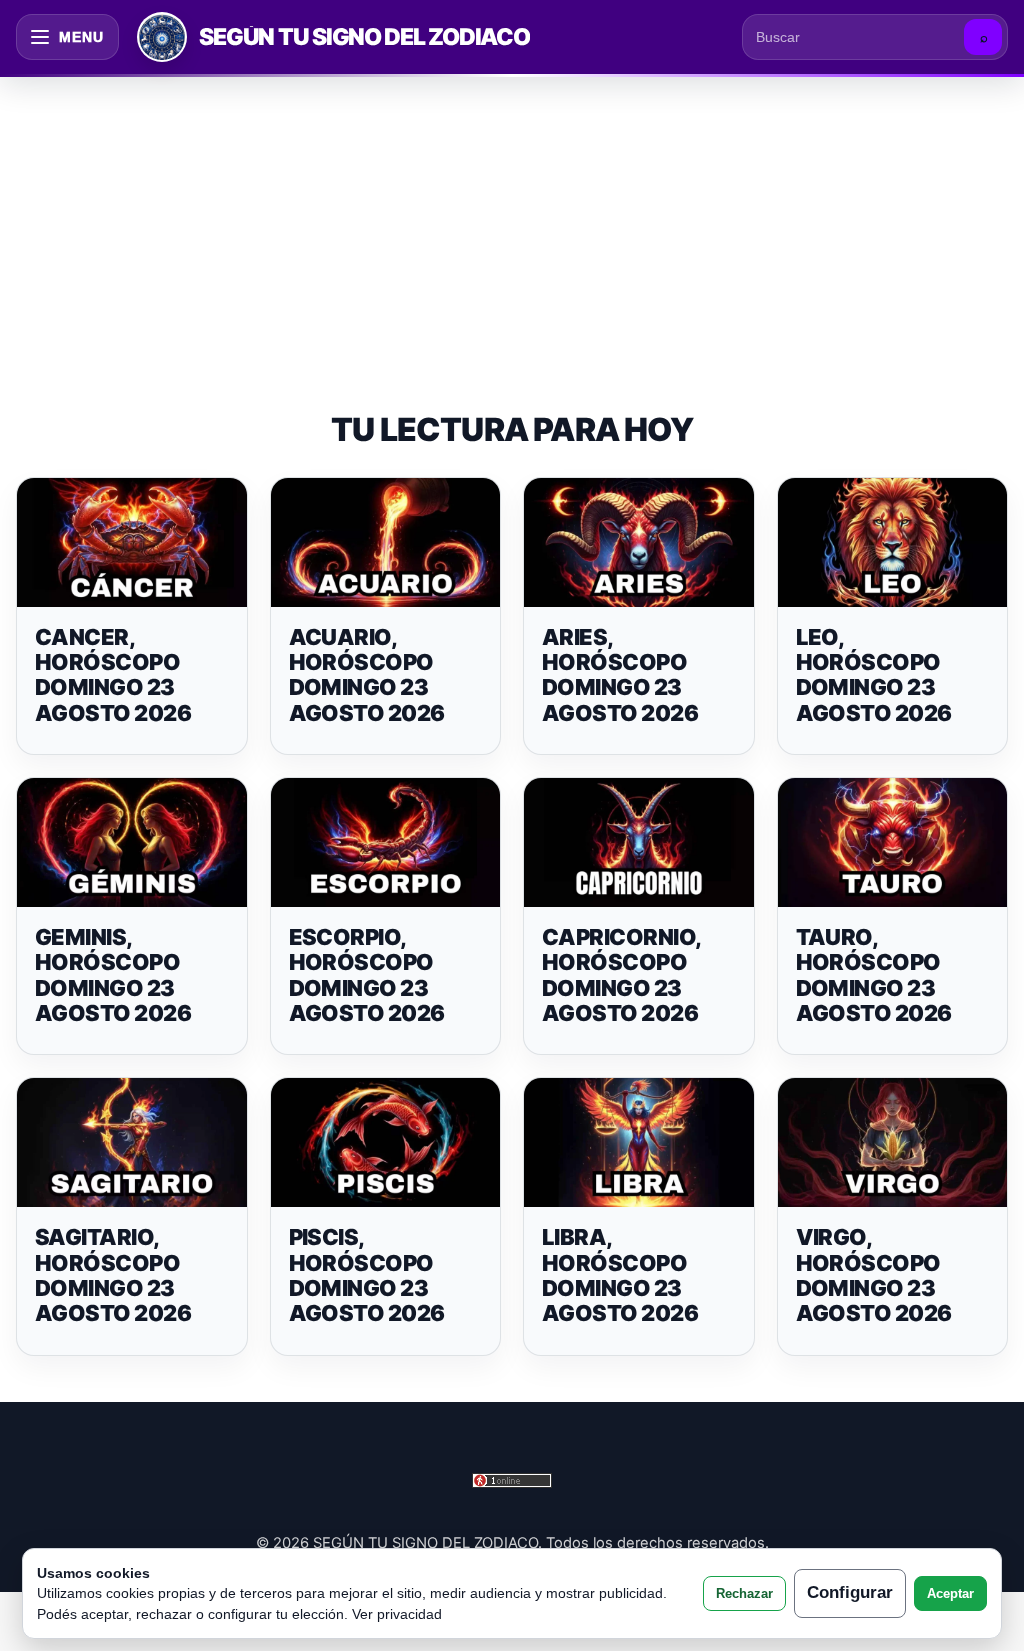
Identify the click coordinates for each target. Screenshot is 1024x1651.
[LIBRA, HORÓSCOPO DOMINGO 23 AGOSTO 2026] (639, 1142)
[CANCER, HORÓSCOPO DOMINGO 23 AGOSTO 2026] (132, 542)
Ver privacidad (397, 1614)
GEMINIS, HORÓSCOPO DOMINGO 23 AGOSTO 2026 (113, 975)
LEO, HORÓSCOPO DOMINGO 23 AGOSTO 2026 (874, 675)
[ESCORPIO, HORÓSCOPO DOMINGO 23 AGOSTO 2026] (386, 842)
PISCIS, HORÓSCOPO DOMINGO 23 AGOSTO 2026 (367, 1275)
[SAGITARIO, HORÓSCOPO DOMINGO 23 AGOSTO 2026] (132, 1142)
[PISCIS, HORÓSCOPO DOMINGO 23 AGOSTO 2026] (386, 1142)
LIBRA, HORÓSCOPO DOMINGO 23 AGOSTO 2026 (620, 1275)
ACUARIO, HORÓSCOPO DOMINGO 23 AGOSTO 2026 (367, 675)
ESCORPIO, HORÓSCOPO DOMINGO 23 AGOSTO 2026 (367, 975)
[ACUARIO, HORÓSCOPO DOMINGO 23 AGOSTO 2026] (386, 542)
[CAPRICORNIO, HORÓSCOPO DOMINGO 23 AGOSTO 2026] (639, 842)
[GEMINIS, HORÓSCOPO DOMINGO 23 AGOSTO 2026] (132, 842)
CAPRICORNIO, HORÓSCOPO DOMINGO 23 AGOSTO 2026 (621, 975)
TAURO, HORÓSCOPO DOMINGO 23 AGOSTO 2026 (874, 975)
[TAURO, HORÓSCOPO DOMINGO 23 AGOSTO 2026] (893, 842)
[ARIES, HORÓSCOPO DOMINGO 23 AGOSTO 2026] (639, 542)
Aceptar (950, 1593)
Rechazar (744, 1593)
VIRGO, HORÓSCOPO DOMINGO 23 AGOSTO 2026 (874, 1275)
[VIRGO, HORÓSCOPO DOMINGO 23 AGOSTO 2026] (893, 1142)
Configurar (850, 1592)
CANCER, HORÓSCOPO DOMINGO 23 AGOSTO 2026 (113, 675)
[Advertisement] (512, 224)
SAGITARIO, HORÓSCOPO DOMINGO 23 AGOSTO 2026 (113, 1275)
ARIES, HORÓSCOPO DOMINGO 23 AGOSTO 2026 (620, 675)
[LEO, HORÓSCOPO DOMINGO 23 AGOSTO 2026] (893, 542)
